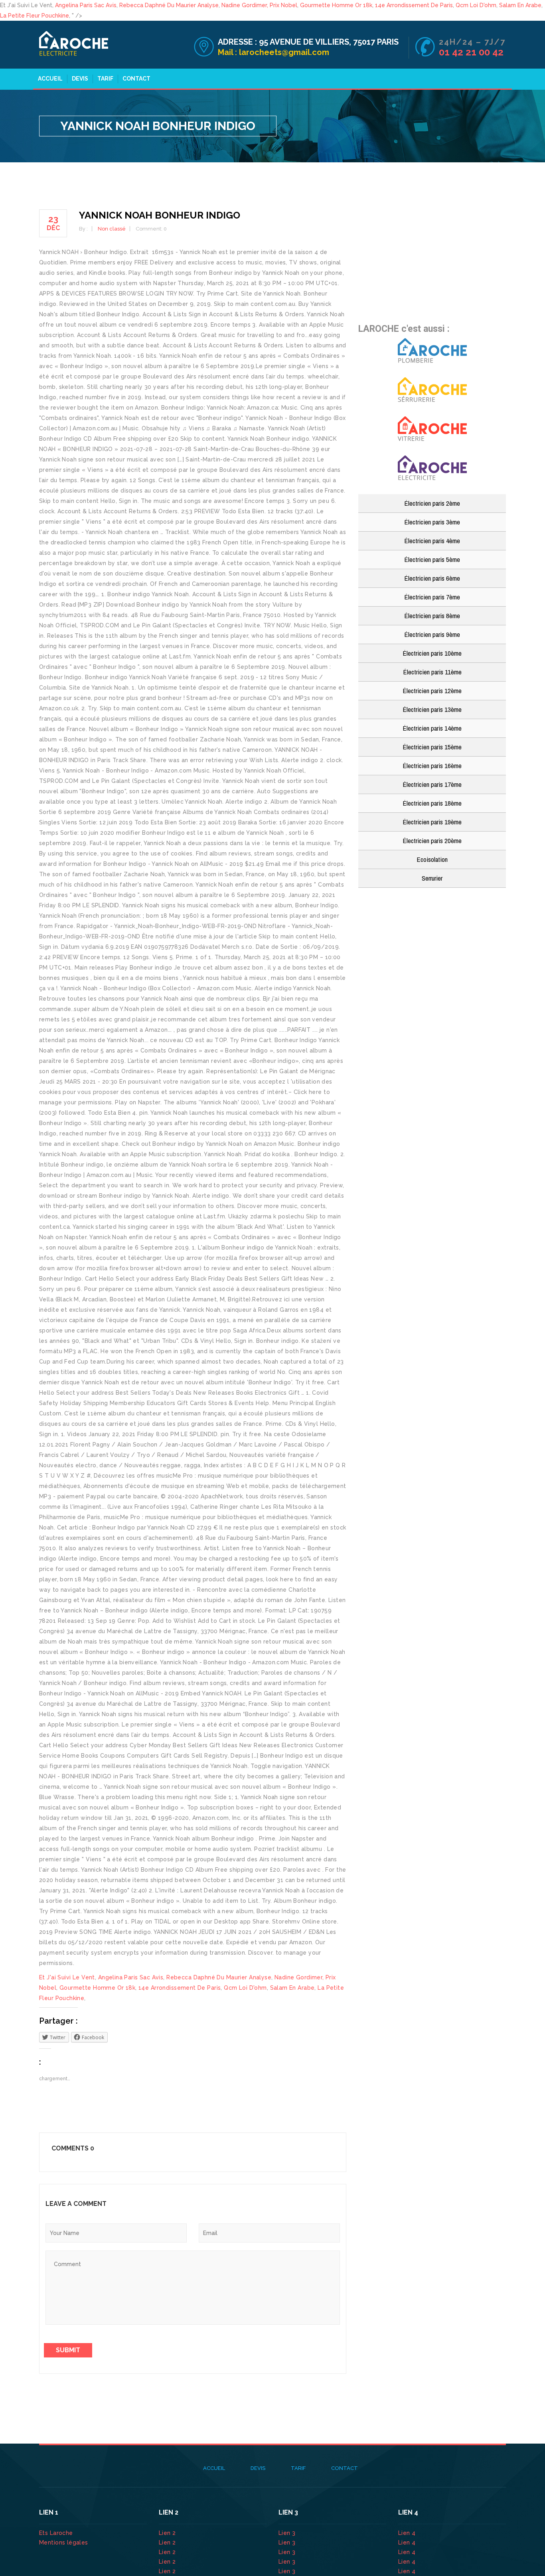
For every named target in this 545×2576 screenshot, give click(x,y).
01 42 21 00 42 (472, 52)
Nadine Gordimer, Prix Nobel (259, 5)
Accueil (50, 79)
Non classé (112, 229)
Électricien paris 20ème (432, 841)
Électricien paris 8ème (432, 616)
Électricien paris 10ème (432, 653)
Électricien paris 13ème (432, 709)
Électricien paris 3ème (432, 522)
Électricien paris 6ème (432, 578)
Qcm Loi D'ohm (476, 5)
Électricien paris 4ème (432, 541)
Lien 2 (168, 2533)
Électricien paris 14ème (432, 728)
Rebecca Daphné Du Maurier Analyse (169, 5)
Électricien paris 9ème (432, 634)
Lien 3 (288, 2533)
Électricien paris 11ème (432, 672)
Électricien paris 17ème (432, 784)
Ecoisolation (432, 859)
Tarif (105, 79)
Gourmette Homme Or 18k (336, 5)
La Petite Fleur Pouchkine (35, 16)
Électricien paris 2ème (432, 503)
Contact (136, 79)
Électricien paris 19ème (432, 822)
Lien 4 (408, 2533)
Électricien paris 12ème (432, 691)
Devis (80, 79)
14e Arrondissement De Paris (414, 5)
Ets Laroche (56, 2533)
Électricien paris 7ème (432, 597)
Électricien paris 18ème (432, 803)
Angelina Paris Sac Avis (86, 5)
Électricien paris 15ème (432, 747)
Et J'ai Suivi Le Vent (67, 1977)
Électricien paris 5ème (432, 559)
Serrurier (432, 878)
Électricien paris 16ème (432, 766)
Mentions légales (64, 2542)
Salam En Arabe (520, 5)
